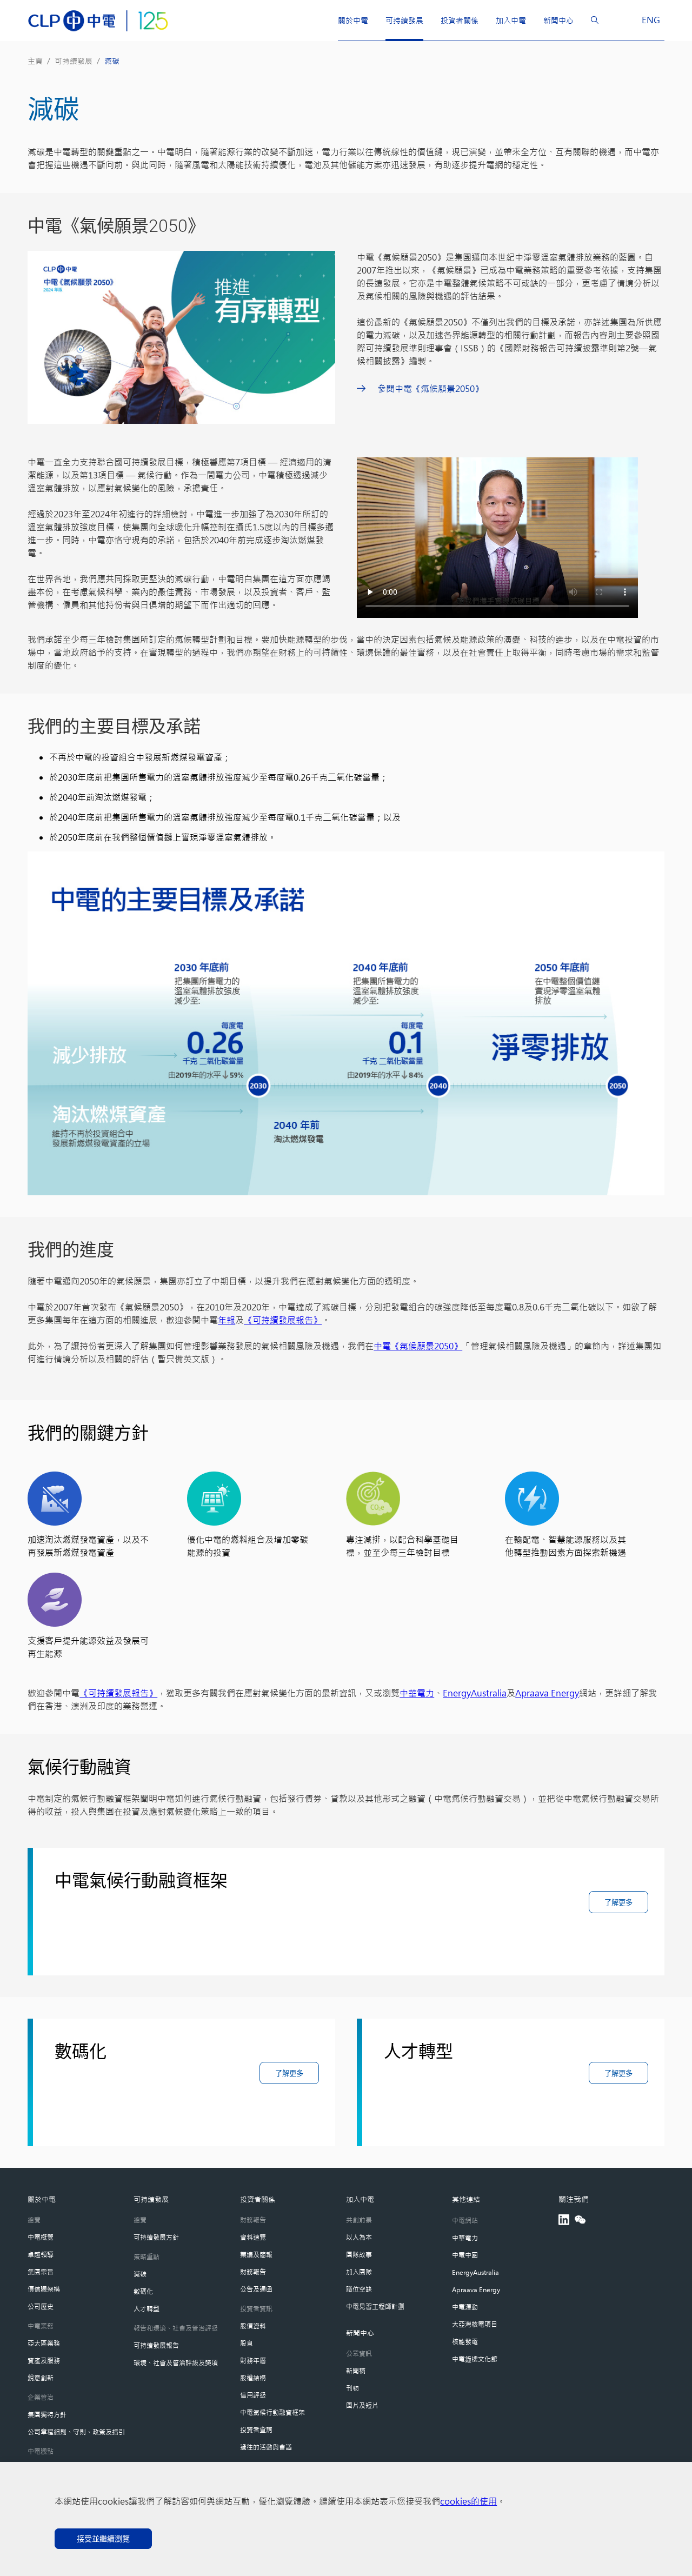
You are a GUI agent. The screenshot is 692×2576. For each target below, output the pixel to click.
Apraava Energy (547, 1693)
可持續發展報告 (118, 1693)
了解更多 (618, 1903)
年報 (227, 1320)
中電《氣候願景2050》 (418, 1346)
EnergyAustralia (475, 1693)
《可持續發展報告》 (283, 1320)
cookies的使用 (468, 2501)
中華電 (412, 1693)
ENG (651, 20)
